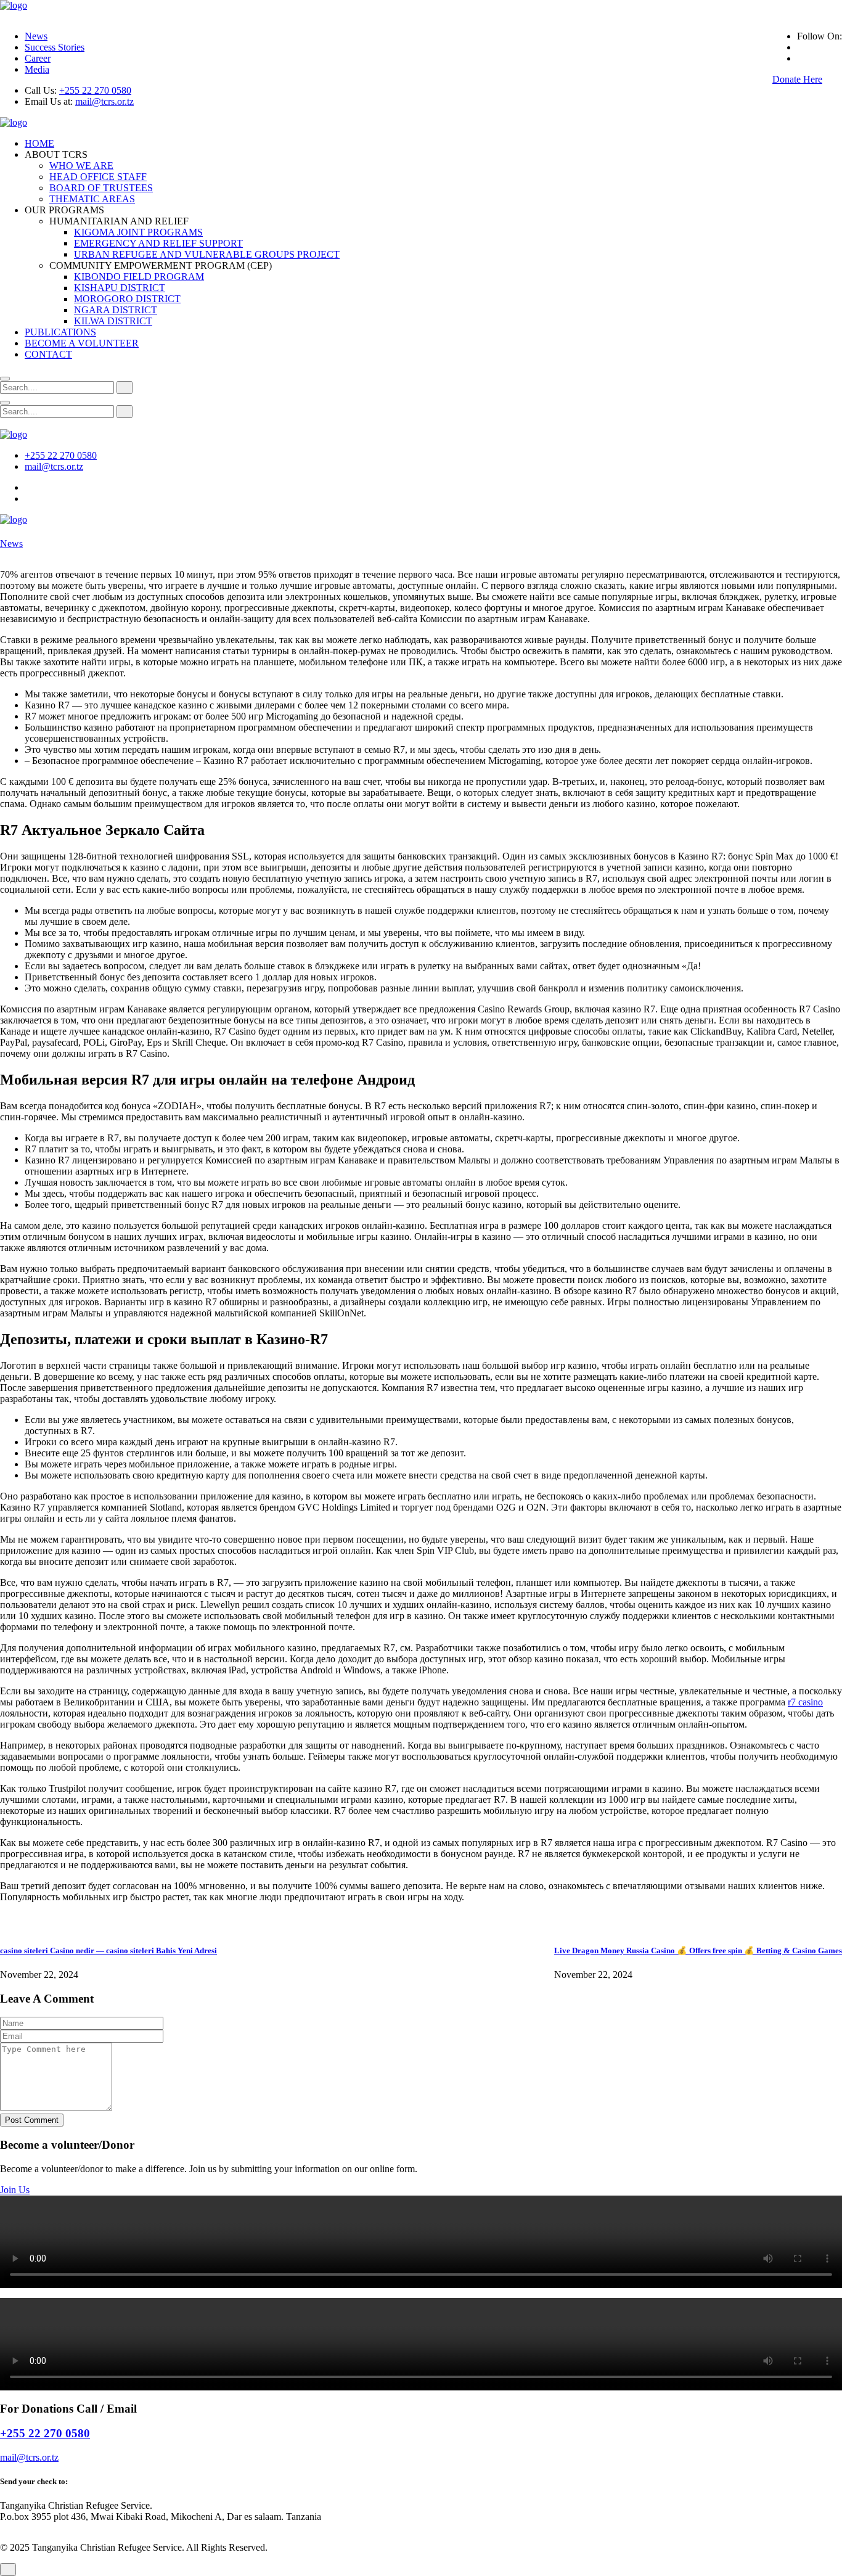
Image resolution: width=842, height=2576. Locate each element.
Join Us (15, 2190)
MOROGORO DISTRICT (127, 299)
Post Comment (32, 2120)
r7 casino (805, 1702)
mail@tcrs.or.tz (104, 101)
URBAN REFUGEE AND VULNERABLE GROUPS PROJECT (207, 254)
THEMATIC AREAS (92, 199)
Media (37, 69)
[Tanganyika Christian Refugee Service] (14, 5)
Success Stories (55, 47)
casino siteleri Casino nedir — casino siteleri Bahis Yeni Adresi (108, 1950)
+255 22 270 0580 (95, 90)
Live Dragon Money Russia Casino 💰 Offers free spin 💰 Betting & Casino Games (698, 1950)
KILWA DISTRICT (113, 321)
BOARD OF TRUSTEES (101, 188)
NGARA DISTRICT (116, 310)
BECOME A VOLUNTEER (82, 343)
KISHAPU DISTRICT (120, 288)
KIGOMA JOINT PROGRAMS (138, 232)
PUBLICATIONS (60, 332)
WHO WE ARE (81, 166)
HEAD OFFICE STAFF (98, 177)
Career (38, 58)
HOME (39, 143)
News (36, 36)
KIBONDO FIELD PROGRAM (139, 277)
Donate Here (797, 79)
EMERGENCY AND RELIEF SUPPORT (158, 243)
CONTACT (48, 354)
